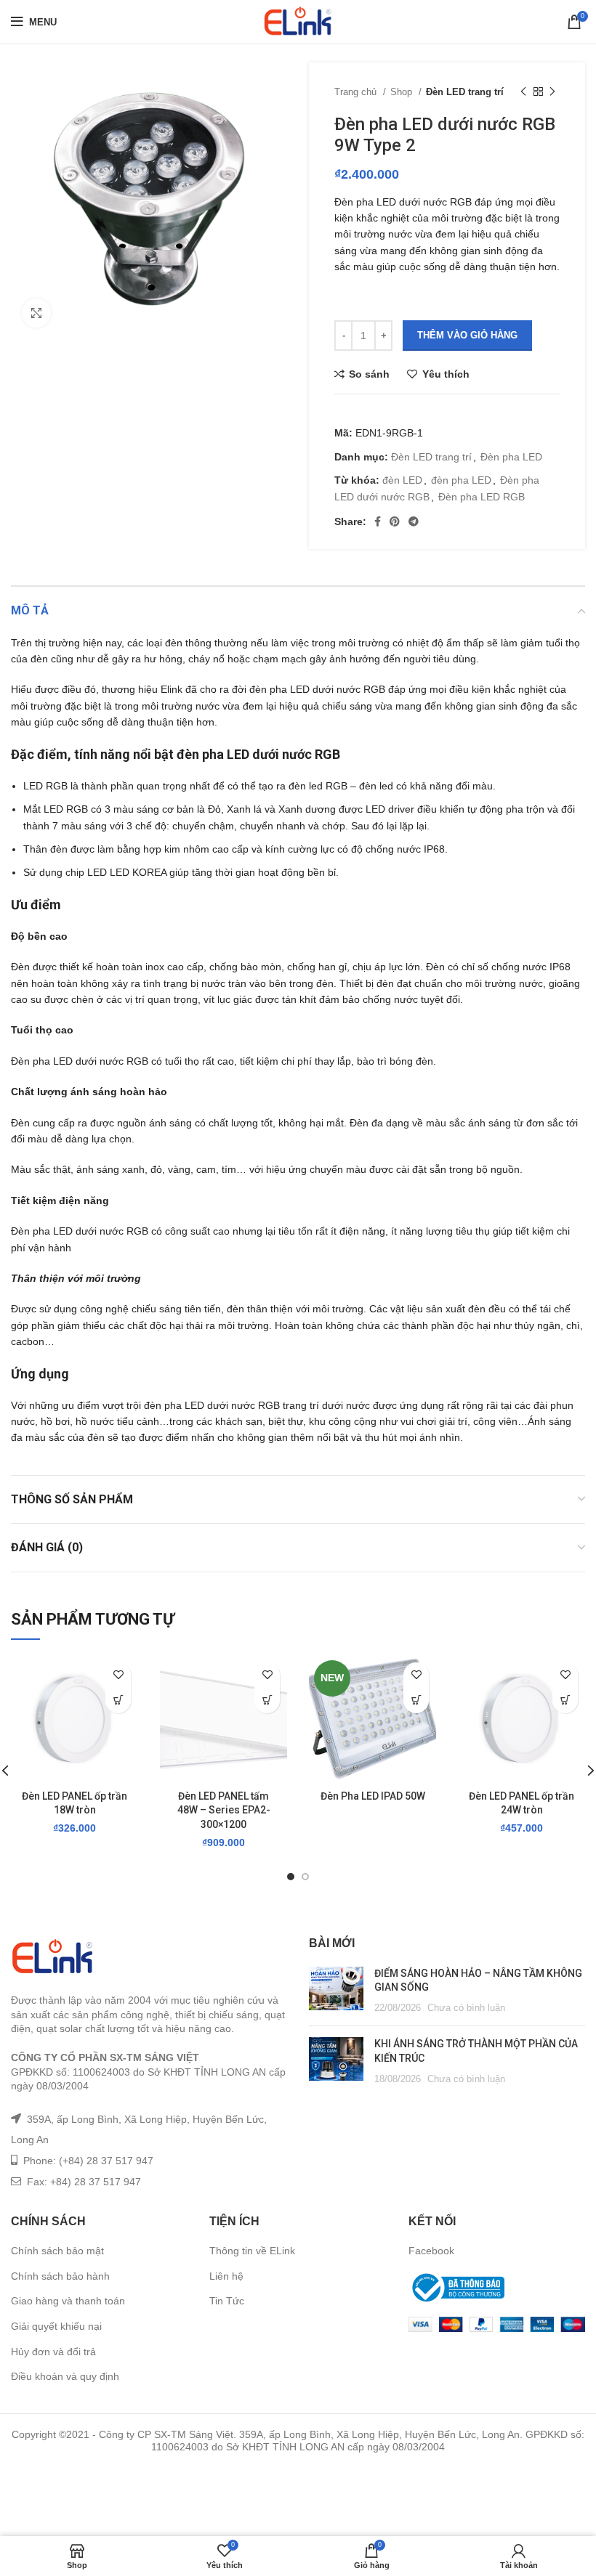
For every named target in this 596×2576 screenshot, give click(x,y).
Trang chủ (357, 92)
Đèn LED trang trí (465, 92)
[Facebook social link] (378, 521)
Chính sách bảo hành (60, 2276)
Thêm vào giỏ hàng (467, 335)
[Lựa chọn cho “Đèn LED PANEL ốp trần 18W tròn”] (118, 1701)
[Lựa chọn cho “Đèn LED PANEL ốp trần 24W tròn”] (565, 1701)
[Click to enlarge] (36, 313)
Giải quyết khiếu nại (56, 2326)
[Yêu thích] (118, 1675)
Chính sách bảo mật (57, 2251)
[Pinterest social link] (395, 521)
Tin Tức (227, 2301)
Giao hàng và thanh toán (68, 2301)
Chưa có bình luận (466, 2008)
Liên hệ (226, 2276)
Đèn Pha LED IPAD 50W (373, 1796)
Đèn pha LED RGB (482, 497)
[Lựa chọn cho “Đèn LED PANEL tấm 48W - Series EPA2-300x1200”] (267, 1701)
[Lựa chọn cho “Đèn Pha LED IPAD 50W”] (416, 1701)
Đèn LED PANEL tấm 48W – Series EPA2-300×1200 (224, 1810)
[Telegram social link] (414, 521)
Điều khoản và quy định (65, 2376)
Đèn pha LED (511, 457)
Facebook (431, 2251)
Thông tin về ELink (252, 2251)
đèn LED (402, 480)
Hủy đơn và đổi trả (53, 2352)
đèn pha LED (461, 480)
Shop (403, 92)
